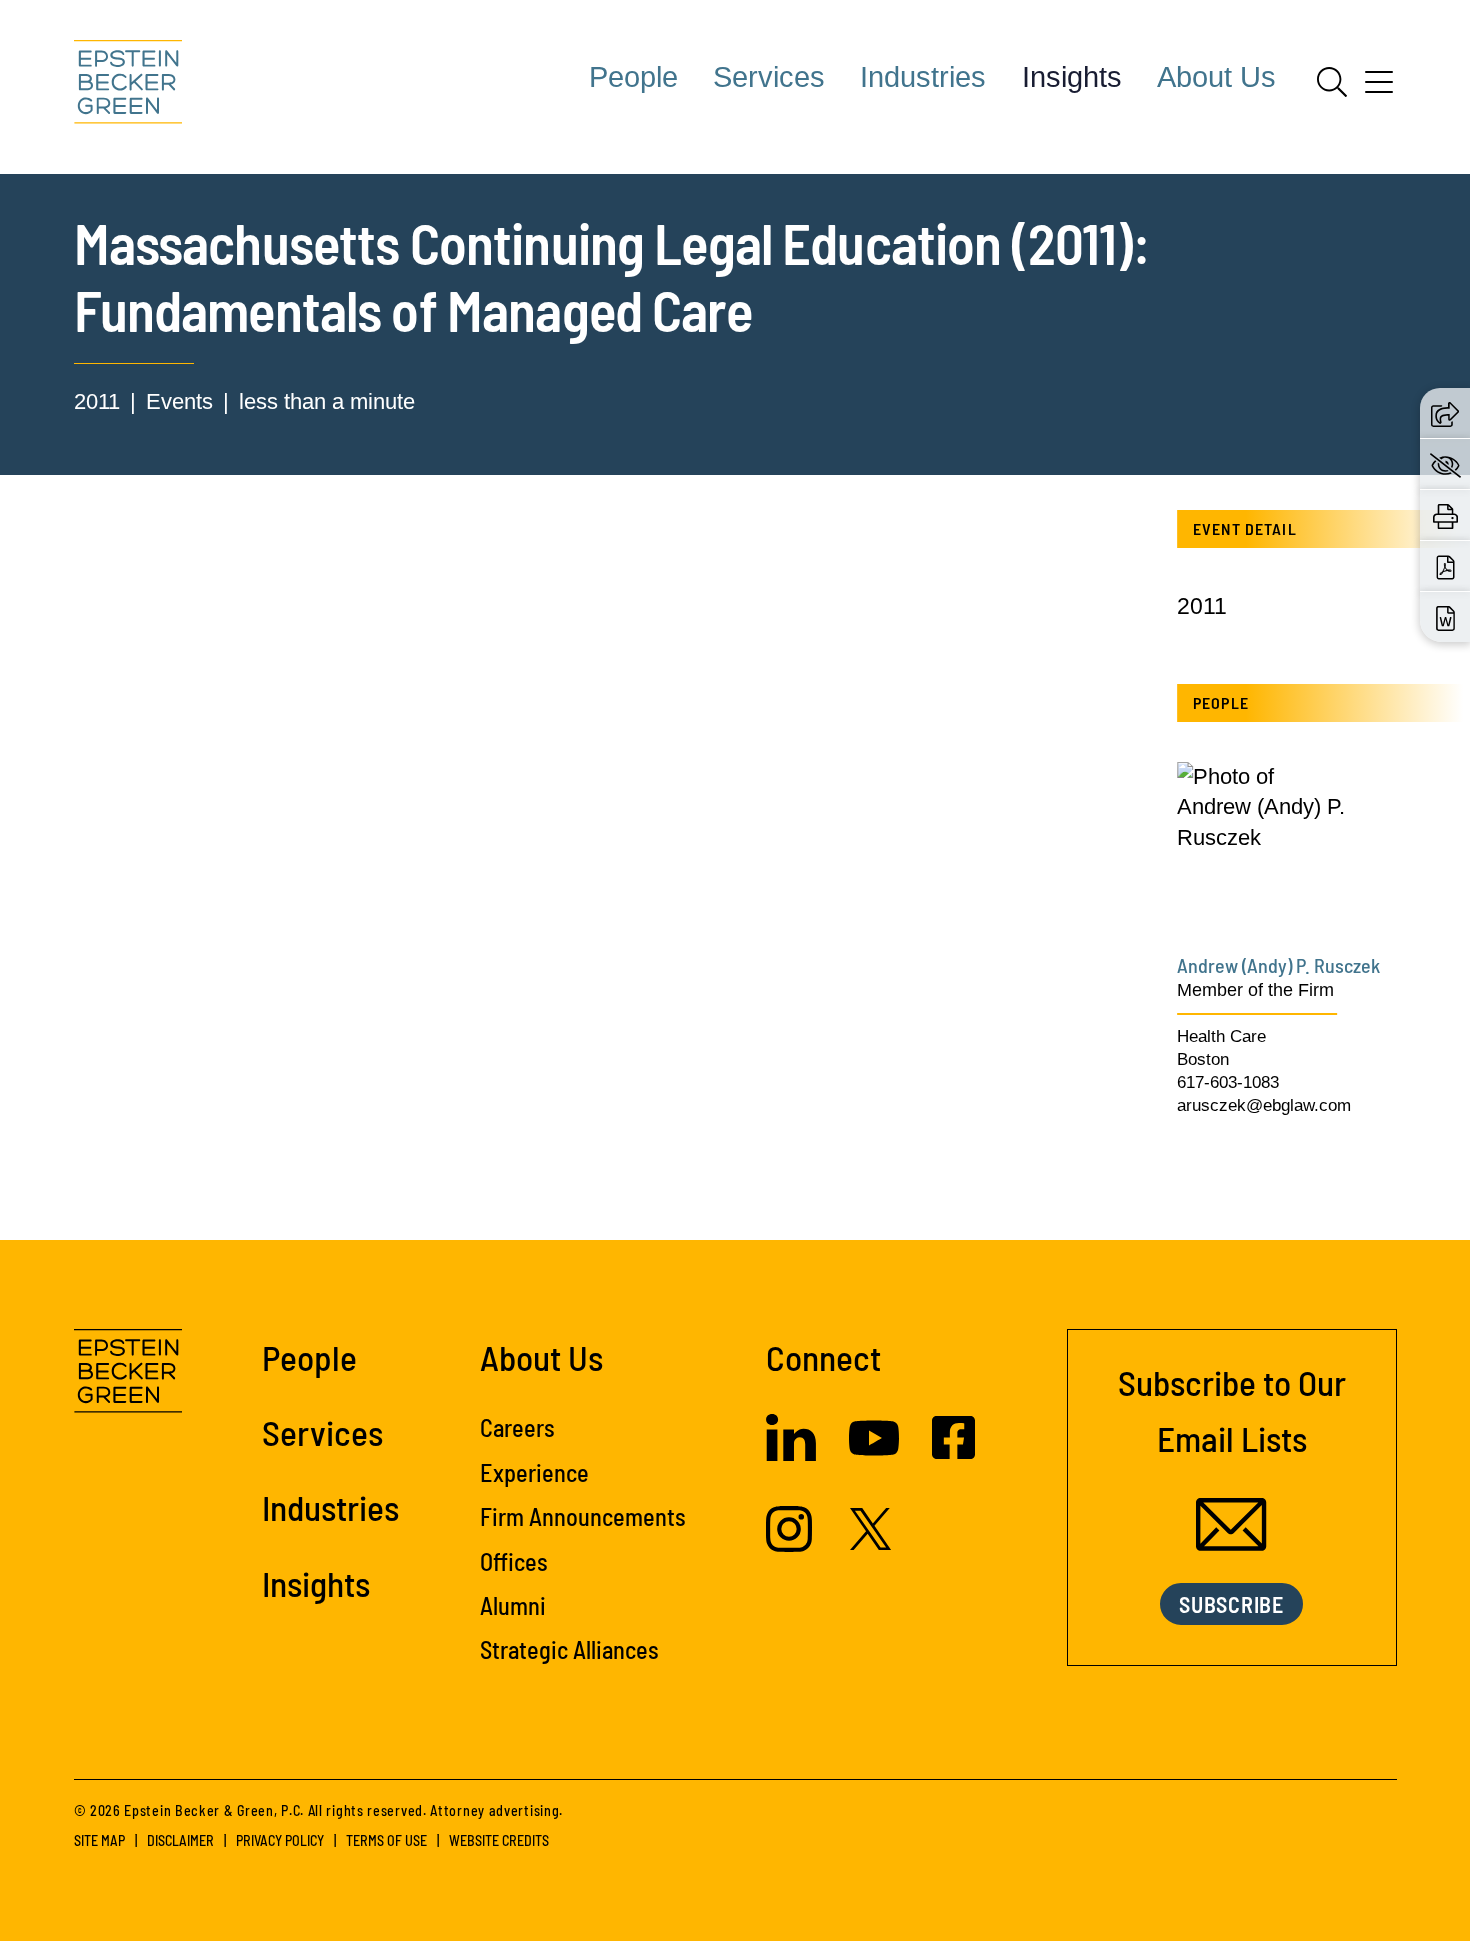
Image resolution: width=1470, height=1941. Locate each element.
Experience (534, 1472)
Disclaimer (180, 1840)
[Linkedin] (791, 1453)
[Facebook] (953, 1451)
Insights (1072, 77)
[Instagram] (791, 1544)
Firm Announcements (583, 1516)
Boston (1203, 1059)
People (633, 77)
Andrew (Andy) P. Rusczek (1278, 965)
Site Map (99, 1840)
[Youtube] (874, 1455)
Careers (517, 1427)
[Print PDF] (1445, 566)
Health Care (1221, 1036)
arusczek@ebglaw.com (1264, 1105)
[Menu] (1379, 89)
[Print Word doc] (1445, 617)
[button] (1445, 412)
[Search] (1332, 82)
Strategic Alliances (569, 1649)
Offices (514, 1561)
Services (769, 77)
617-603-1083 (1228, 1082)
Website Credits (499, 1840)
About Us (1216, 77)
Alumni (513, 1605)
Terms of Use (386, 1840)
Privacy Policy (280, 1840)
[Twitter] (871, 1542)
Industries (923, 77)
